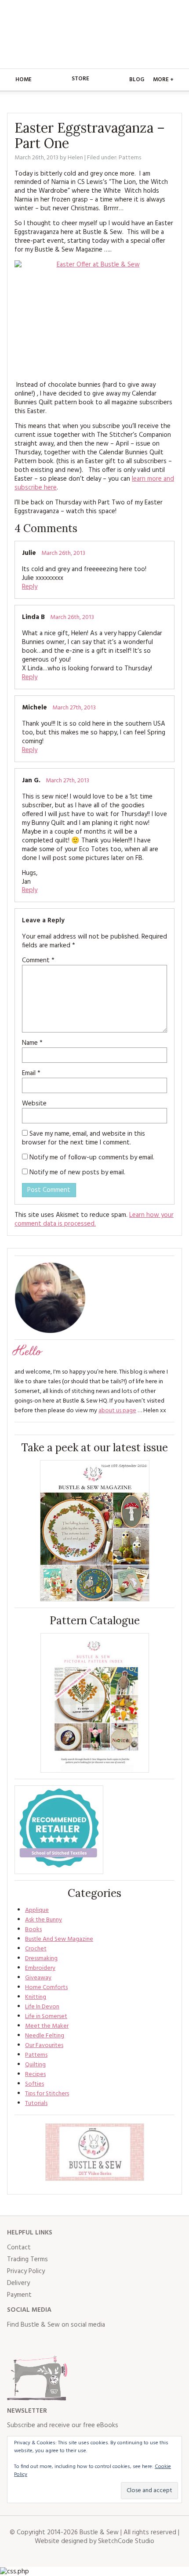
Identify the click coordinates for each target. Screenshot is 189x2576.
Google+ (91, 2342)
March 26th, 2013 (63, 553)
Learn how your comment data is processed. (94, 1220)
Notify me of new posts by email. (77, 1173)
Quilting (35, 2065)
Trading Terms (27, 2259)
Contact (19, 2248)
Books (33, 1930)
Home (24, 80)
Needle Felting (45, 2036)
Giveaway (38, 1978)
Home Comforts (46, 1988)
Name (32, 1043)
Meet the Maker (47, 2026)
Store (80, 79)
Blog (137, 80)
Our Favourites (44, 2045)
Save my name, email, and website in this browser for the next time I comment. (84, 1138)
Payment (19, 2295)
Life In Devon (42, 2007)
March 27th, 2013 (74, 708)
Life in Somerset (46, 2017)
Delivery (18, 2283)
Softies (35, 2084)
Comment (38, 961)
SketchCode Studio (126, 2541)
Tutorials (36, 2103)
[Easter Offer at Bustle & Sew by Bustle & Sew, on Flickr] (94, 317)
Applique (37, 1910)
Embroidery (40, 1968)
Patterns (130, 158)
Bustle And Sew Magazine (59, 1939)
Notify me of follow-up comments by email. (92, 1158)
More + (163, 80)
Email (31, 1073)
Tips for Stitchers (47, 2094)
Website (34, 1104)
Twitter (33, 2342)
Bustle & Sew (95, 34)
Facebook (14, 2342)
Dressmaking (41, 1959)
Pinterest (72, 2342)
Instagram (53, 2342)
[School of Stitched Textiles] (59, 1830)
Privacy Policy (26, 2271)
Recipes (35, 2074)
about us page (117, 1411)
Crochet (36, 1949)
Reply (30, 587)
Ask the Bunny (44, 1920)
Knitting (36, 1997)
